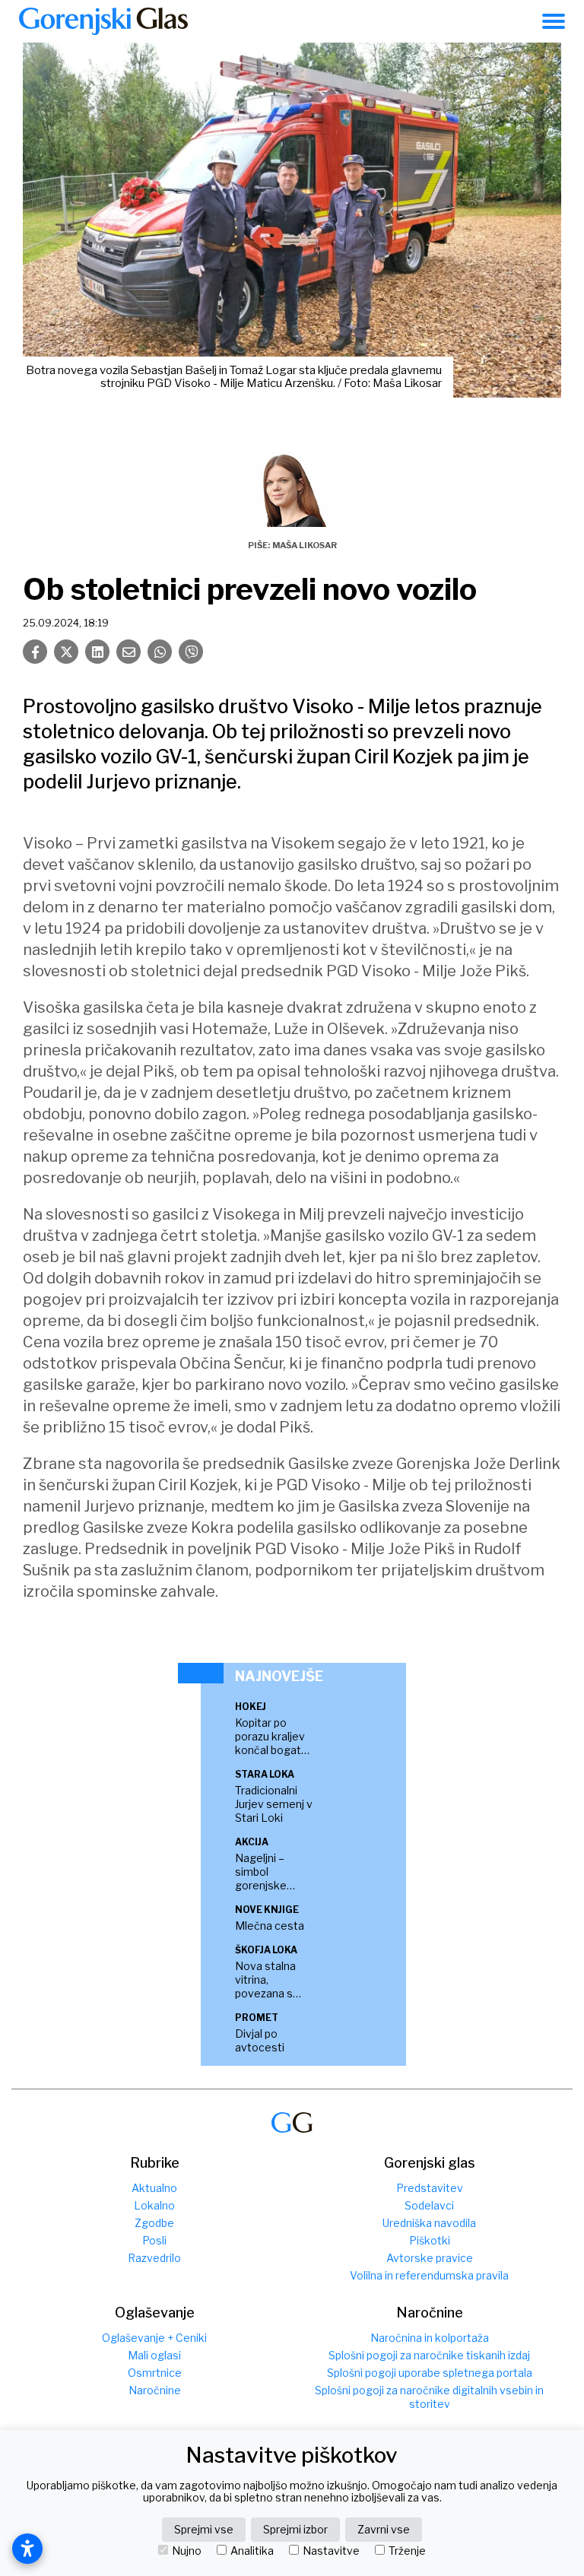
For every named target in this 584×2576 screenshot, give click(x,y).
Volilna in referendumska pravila (429, 2275)
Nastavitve (331, 2551)
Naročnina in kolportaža (430, 2338)
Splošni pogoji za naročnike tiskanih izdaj (429, 2355)
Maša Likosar (305, 545)
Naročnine (155, 2390)
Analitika (252, 2551)
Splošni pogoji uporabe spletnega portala (430, 2373)
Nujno (187, 2551)
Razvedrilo (154, 2258)
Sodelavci (429, 2205)
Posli (154, 2240)
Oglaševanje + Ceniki (154, 2338)
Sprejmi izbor (295, 2529)
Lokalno (154, 2205)
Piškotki (430, 2240)
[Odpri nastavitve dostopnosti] (27, 2549)
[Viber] (191, 652)
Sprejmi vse (204, 2529)
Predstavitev (430, 2188)
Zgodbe (154, 2223)
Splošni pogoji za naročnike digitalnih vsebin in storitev (429, 2397)
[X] (66, 652)
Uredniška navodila (429, 2223)
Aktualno (154, 2188)
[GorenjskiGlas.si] (103, 21)
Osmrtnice (155, 2373)
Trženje (407, 2551)
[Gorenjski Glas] (292, 2122)
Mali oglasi (154, 2355)
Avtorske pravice (430, 2258)
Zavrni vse (384, 2529)
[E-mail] (129, 652)
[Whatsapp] (160, 652)
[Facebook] (35, 652)
